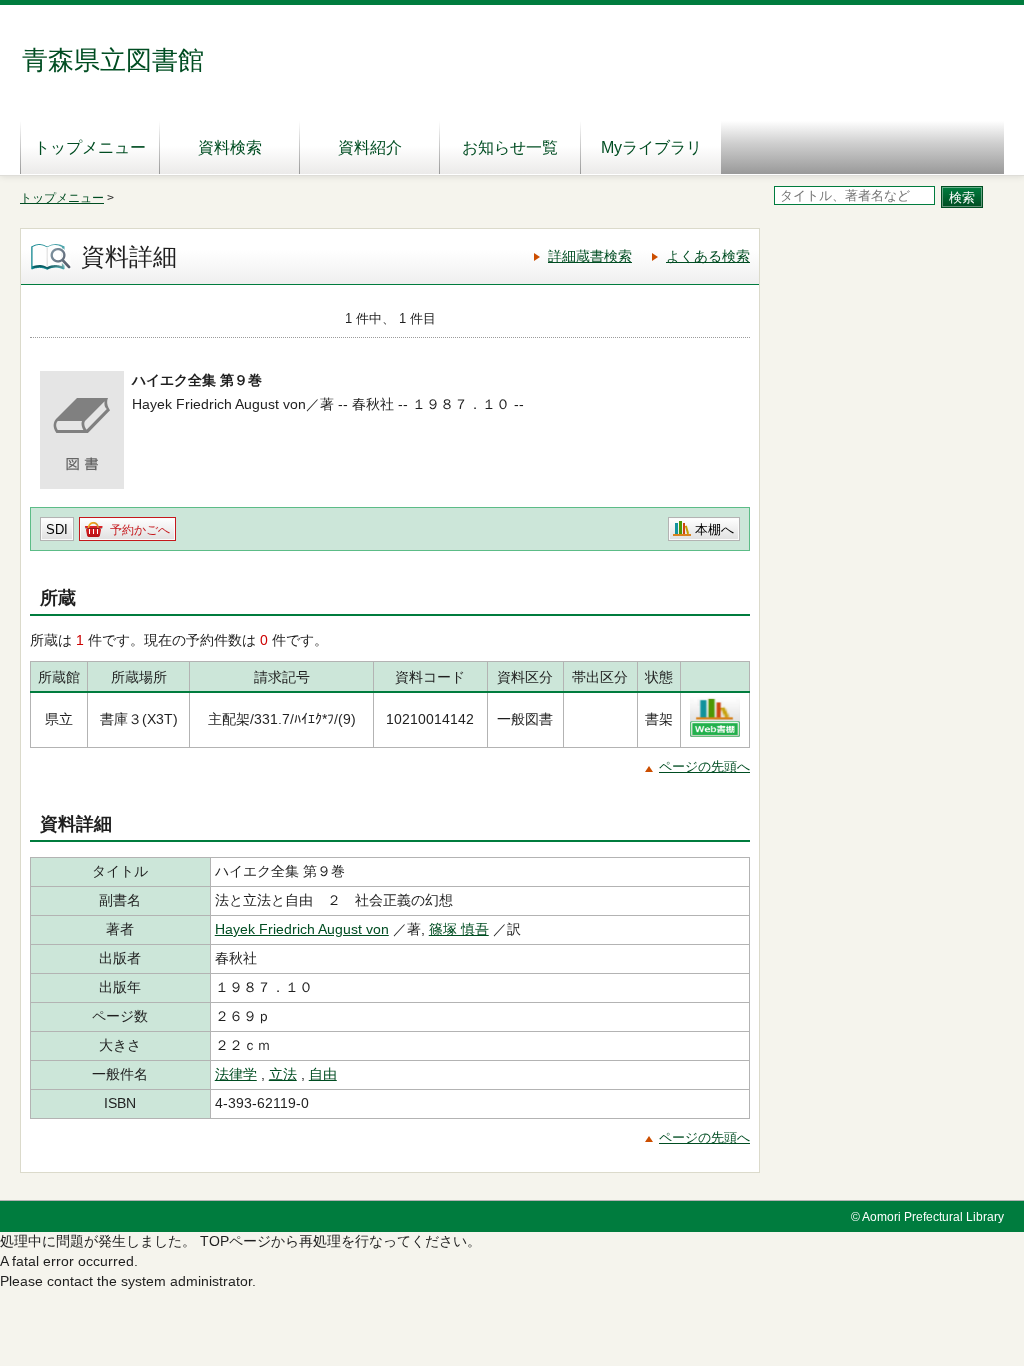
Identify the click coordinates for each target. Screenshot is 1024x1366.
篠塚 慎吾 (459, 929)
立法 (283, 1074)
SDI (57, 529)
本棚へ (714, 529)
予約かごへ (140, 530)
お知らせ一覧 (510, 147)
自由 (323, 1074)
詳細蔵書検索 (590, 256)
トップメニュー (90, 147)
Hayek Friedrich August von (302, 929)
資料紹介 (370, 147)
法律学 (236, 1074)
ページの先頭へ (704, 766)
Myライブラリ (651, 147)
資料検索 (230, 147)
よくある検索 (708, 256)
